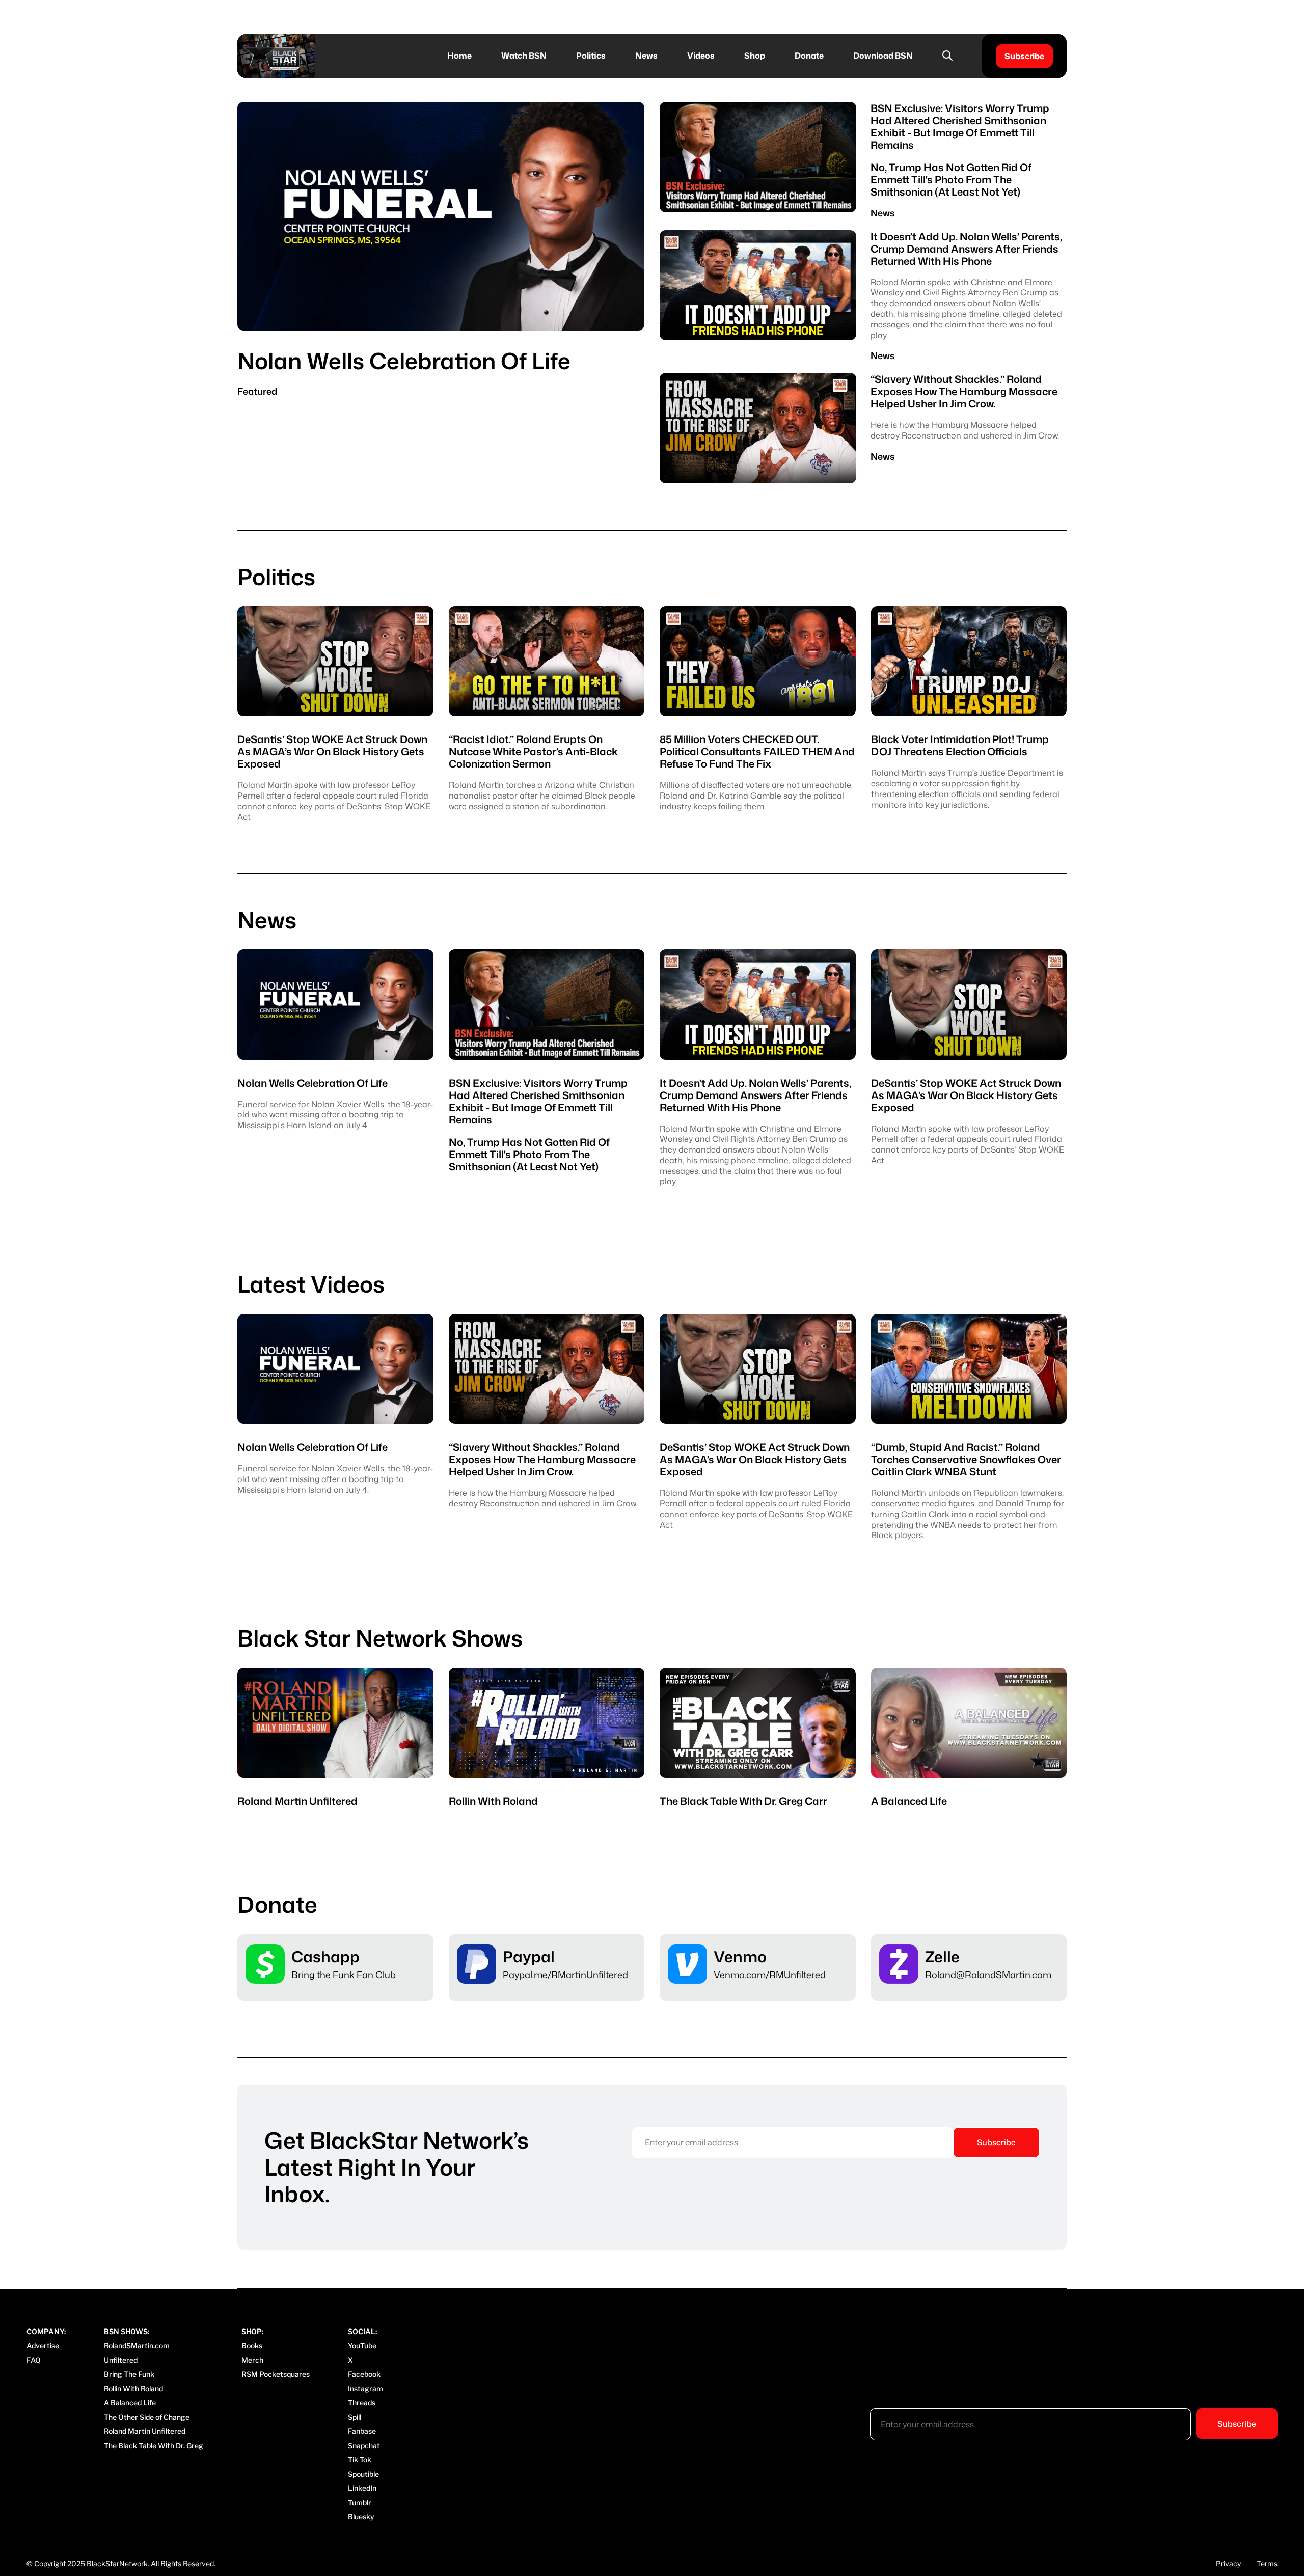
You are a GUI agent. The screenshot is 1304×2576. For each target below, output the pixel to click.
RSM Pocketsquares (276, 2374)
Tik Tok (360, 2460)
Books (252, 2346)
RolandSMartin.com (137, 2346)
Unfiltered (121, 2360)
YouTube (362, 2346)
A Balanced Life (130, 2403)
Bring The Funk (129, 2374)
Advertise (43, 2346)
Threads (362, 2403)
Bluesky (361, 2517)
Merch (252, 2360)
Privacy (1228, 2564)
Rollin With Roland (133, 2388)
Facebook (364, 2374)
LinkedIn (362, 2488)
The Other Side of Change (147, 2417)
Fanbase (362, 2431)
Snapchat (364, 2445)
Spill (355, 2417)
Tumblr (360, 2502)
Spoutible (363, 2474)
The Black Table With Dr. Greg (154, 2445)
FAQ (34, 2360)
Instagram (365, 2388)
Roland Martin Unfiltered (145, 2431)
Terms (1267, 2564)
